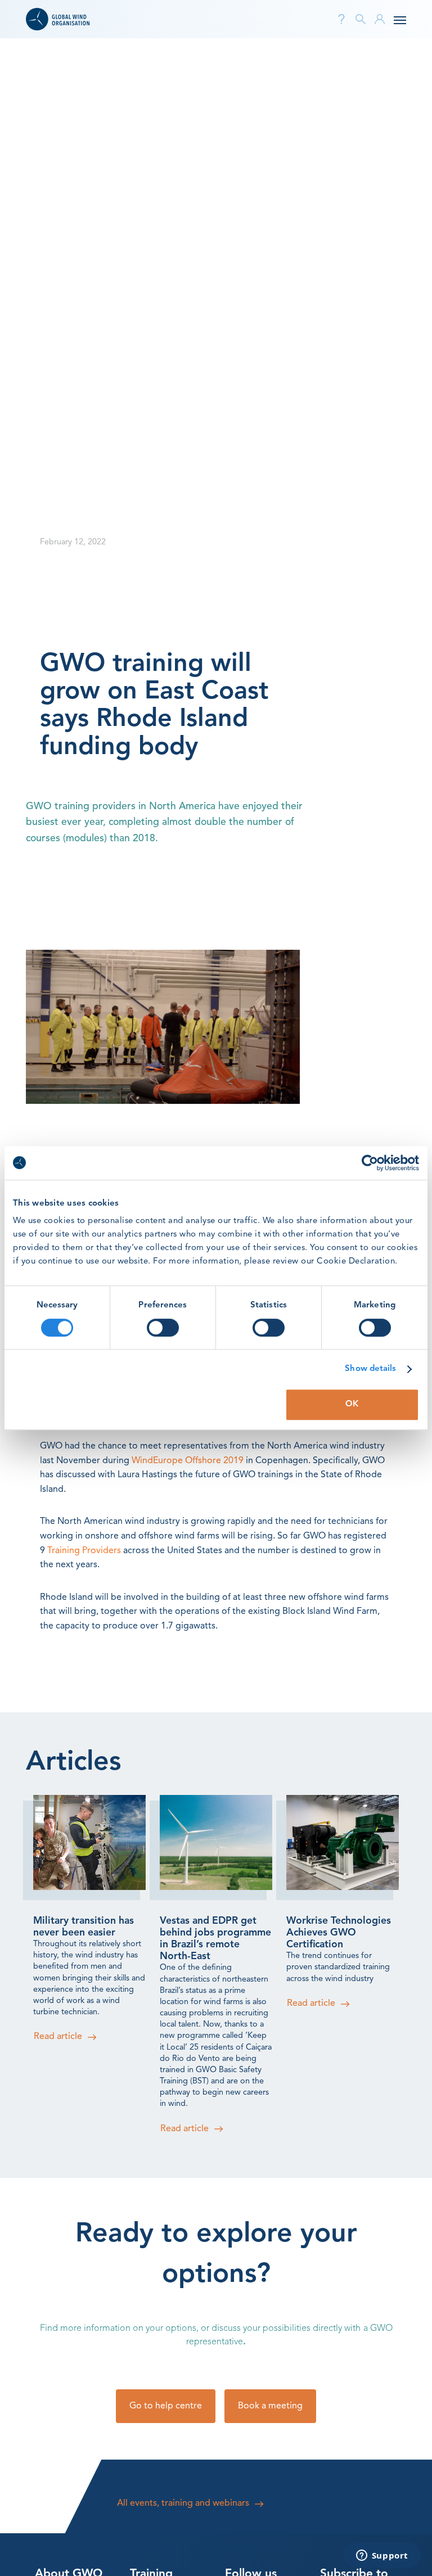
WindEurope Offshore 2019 (188, 1461)
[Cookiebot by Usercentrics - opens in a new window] (370, 1163)
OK (352, 1404)
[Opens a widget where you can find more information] (382, 2556)
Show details (370, 1369)
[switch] (163, 1328)
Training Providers (84, 1551)
